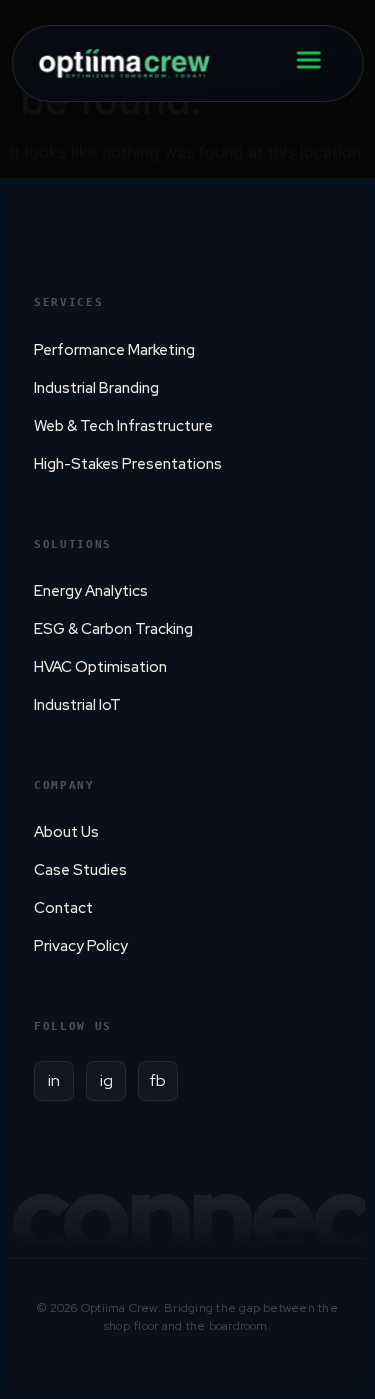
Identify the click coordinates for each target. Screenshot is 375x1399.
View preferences (187, 1327)
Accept (187, 1217)
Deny (188, 1272)
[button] (345, 1032)
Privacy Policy (187, 1373)
